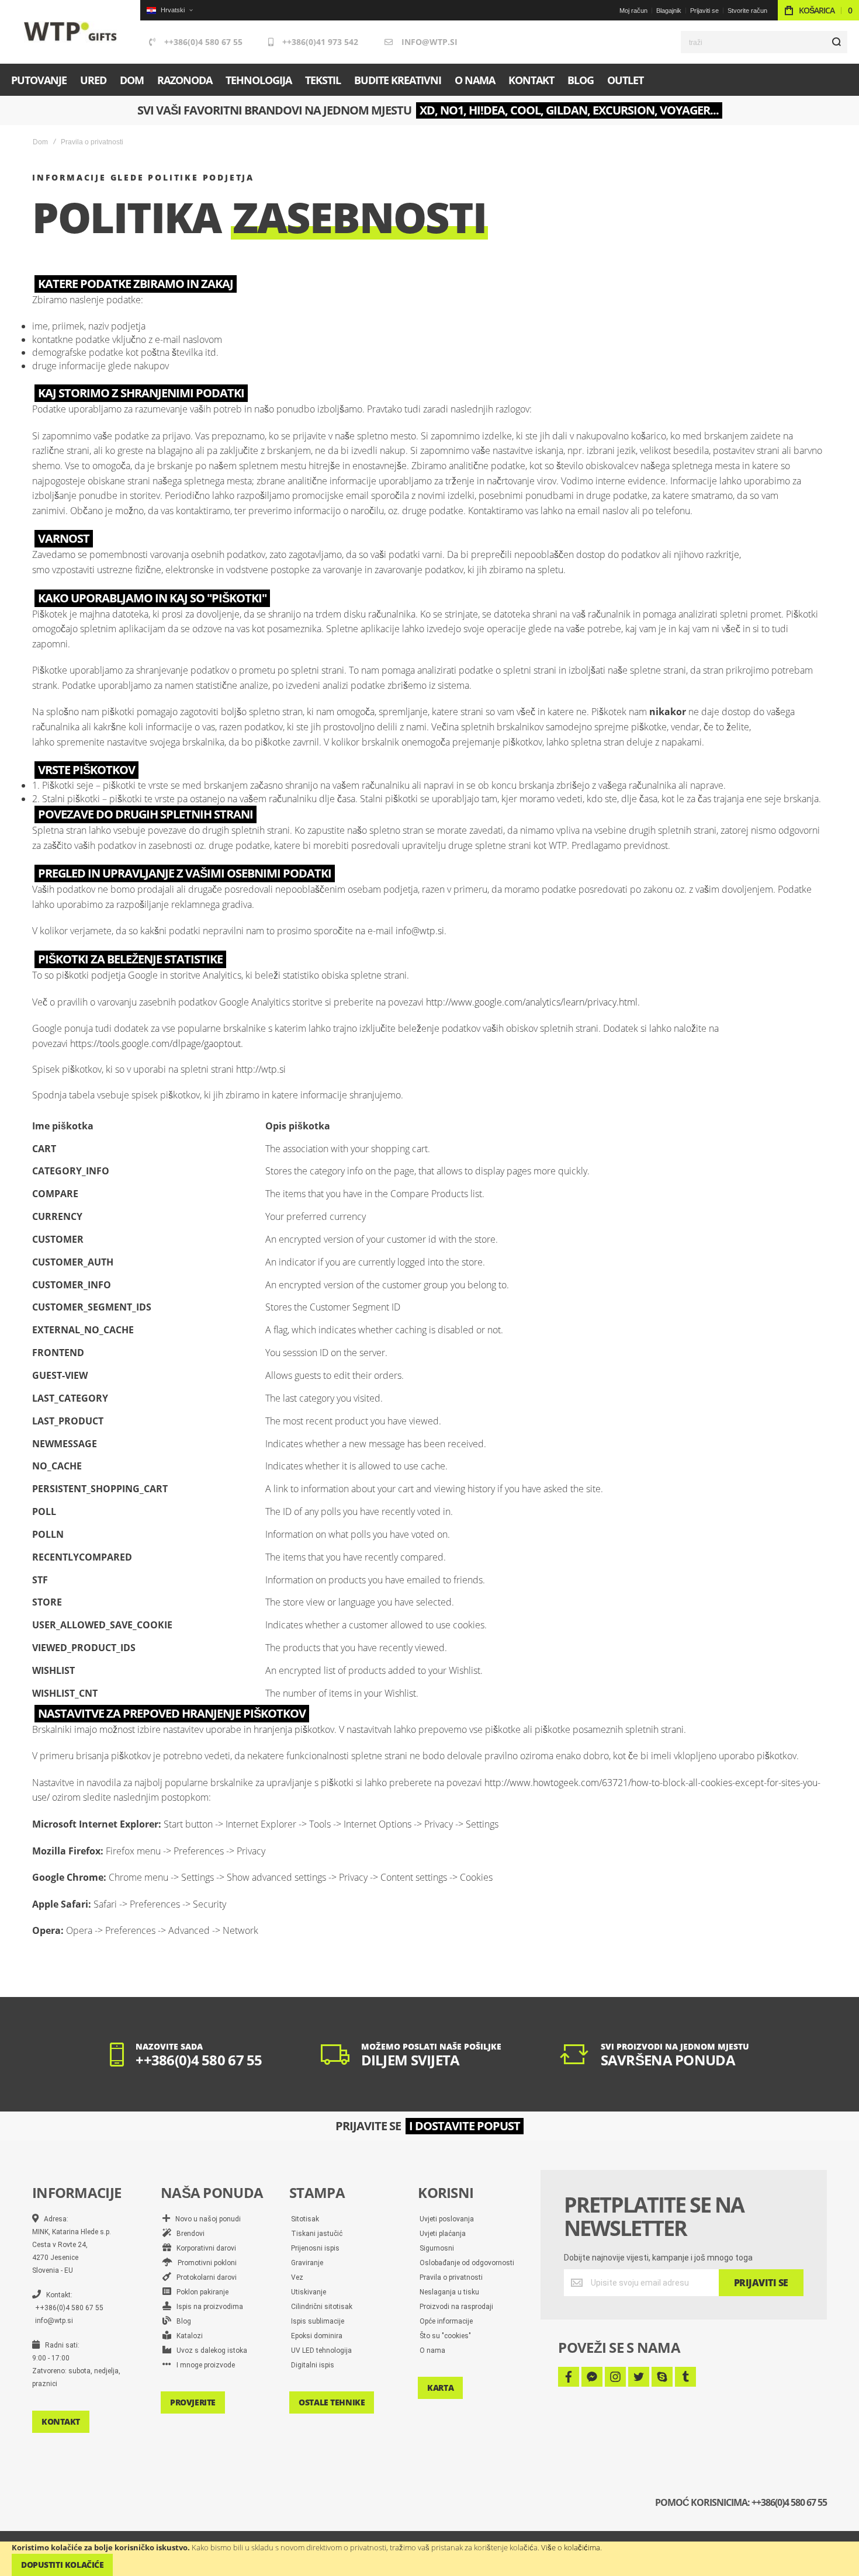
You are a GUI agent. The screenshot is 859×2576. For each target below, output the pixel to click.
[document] (430, 2559)
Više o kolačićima (571, 2547)
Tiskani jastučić (317, 2234)
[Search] (836, 42)
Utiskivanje (309, 2292)
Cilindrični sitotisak (322, 2307)
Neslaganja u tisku (449, 2292)
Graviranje (307, 2263)
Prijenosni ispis (315, 2248)
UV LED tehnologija (321, 2350)
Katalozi (187, 2336)
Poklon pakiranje (200, 2292)
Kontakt (61, 2421)
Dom (40, 142)
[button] (169, 10)
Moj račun (633, 11)
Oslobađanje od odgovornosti (467, 2263)
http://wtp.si (261, 1069)
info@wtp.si (430, 42)
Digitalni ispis (313, 2365)
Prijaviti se (704, 11)
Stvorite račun (747, 11)
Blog (181, 2321)
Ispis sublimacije (318, 2321)
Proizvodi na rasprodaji (456, 2307)
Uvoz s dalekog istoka (209, 2350)
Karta (440, 2388)
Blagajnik (669, 11)
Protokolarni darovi (204, 2277)
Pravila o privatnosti (451, 2277)
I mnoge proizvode (203, 2365)
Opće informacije (446, 2321)
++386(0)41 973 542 (320, 42)
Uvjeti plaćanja (443, 2234)
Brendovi (188, 2234)
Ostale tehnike (332, 2402)
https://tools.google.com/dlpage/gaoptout (155, 1043)
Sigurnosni (437, 2248)
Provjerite (193, 2402)
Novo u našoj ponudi (205, 2219)
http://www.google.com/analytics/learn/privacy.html (532, 1002)
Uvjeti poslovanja (447, 2219)
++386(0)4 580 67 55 (203, 42)
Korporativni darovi (204, 2248)
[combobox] (764, 42)
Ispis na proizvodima (207, 2307)
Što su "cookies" (445, 2336)
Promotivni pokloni (205, 2263)
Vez (297, 2277)
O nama (432, 2350)
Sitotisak (305, 2219)
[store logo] (70, 32)
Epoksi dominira (317, 2336)
